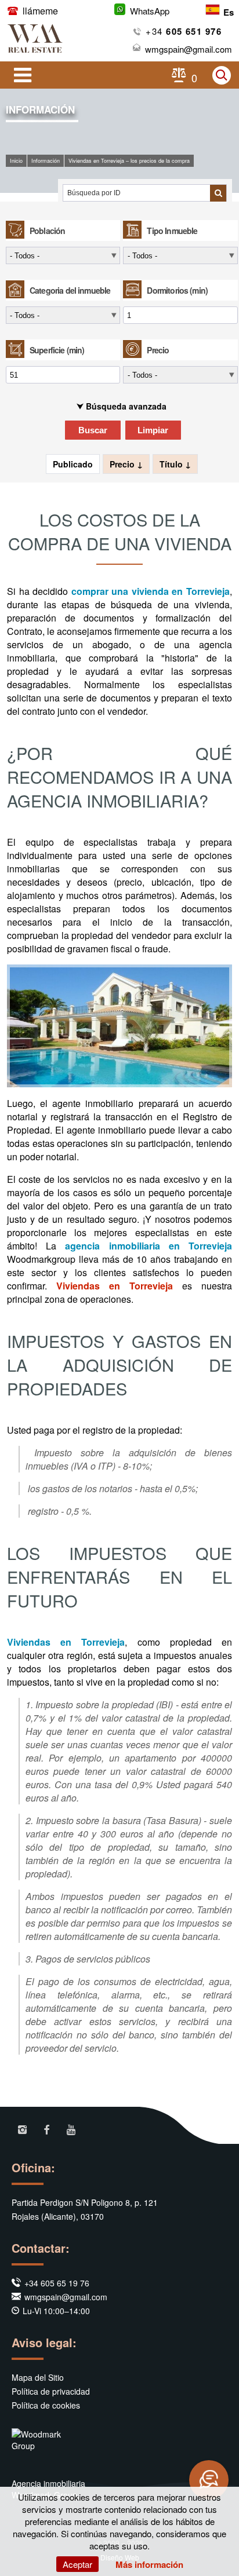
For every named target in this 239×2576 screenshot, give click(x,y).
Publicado (73, 464)
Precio (123, 464)
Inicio (16, 161)
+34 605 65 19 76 (57, 2283)
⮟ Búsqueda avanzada (122, 406)
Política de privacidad (51, 2391)
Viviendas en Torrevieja (115, 1286)
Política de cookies (46, 2405)
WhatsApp (150, 11)
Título (172, 464)
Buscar (93, 430)
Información (46, 161)
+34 (184, 31)
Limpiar (153, 430)
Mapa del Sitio (38, 2377)
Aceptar (77, 2564)
